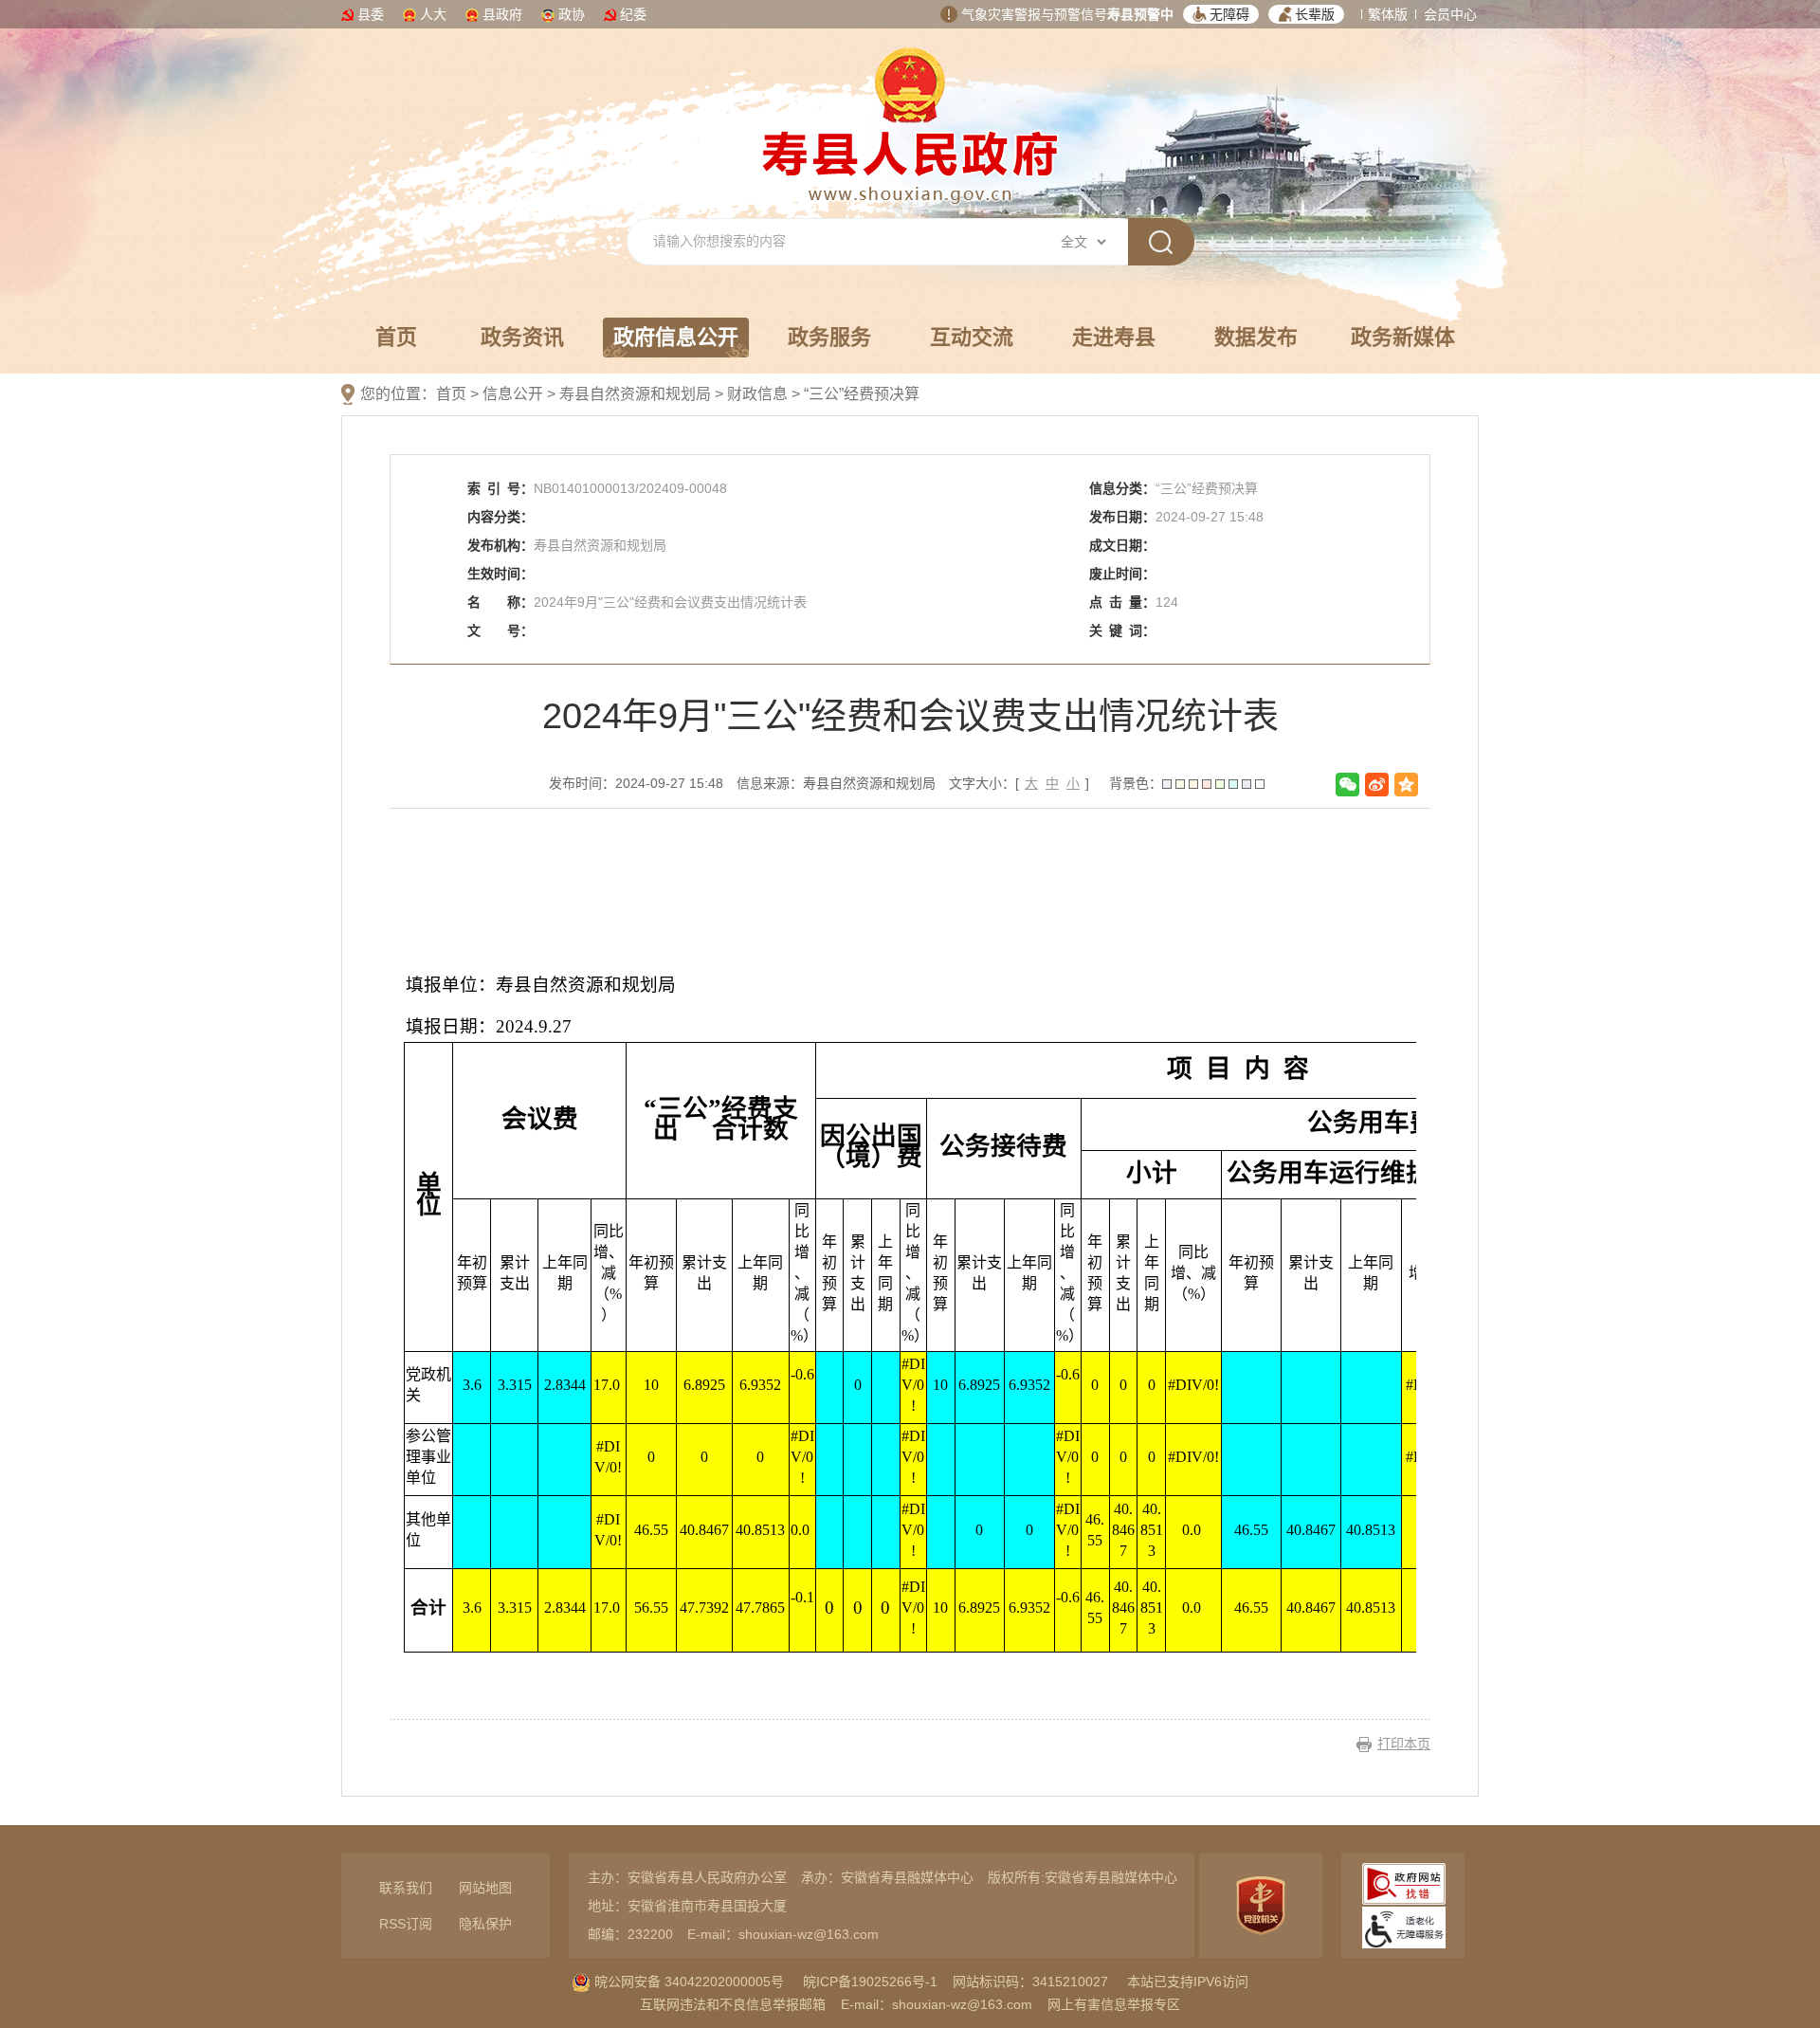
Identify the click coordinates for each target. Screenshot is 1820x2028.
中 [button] (1052, 783)
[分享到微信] (1347, 785)
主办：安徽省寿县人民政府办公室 (687, 1877)
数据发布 (1256, 337)
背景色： (1136, 783)
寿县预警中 (1140, 14)
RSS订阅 (406, 1924)
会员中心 (1450, 14)
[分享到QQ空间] (1406, 785)
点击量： (1122, 602)
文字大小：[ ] (1019, 783)
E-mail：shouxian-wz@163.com (783, 1934)
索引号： (500, 488)
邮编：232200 (630, 1934)
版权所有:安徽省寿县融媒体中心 (1083, 1877)
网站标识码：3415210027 (1030, 1982)
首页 (396, 337)
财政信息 (757, 394)
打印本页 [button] (1404, 1744)
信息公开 (513, 394)
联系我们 (406, 1888)
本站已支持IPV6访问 (1188, 1982)
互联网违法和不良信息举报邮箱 (733, 2004)
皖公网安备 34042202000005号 (687, 1982)
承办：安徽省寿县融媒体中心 (887, 1877)
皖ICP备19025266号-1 (870, 1982)
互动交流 (972, 337)
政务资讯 (522, 337)
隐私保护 (485, 1924)
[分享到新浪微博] (1377, 785)
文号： (500, 630)
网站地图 (485, 1888)
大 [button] (1031, 783)
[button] (1221, 14)
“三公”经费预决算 (862, 394)
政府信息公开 (676, 337)
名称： (500, 602)
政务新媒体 (1403, 337)
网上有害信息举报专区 (1114, 2004)
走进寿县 (1114, 337)
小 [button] (1073, 783)
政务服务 (829, 337)
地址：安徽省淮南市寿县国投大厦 (687, 1906)
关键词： (1122, 630)
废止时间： (1122, 574)
